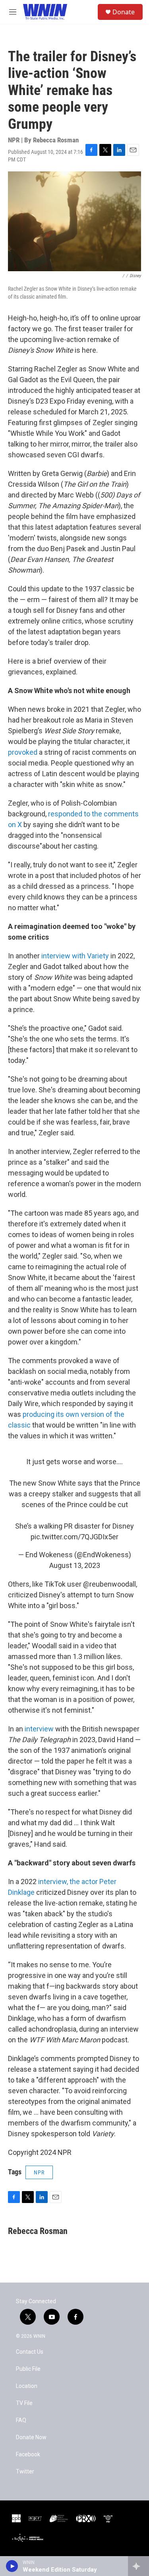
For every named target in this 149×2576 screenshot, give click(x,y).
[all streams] (138, 2566)
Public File (28, 2369)
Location (27, 2386)
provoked (23, 752)
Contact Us (30, 2352)
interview (39, 1729)
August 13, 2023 (75, 1565)
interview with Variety (75, 956)
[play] (12, 2566)
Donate (124, 12)
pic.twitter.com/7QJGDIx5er (74, 1537)
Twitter (25, 2472)
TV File (24, 2403)
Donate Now (31, 2437)
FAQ (21, 2420)
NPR (39, 2172)
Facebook (28, 2455)
